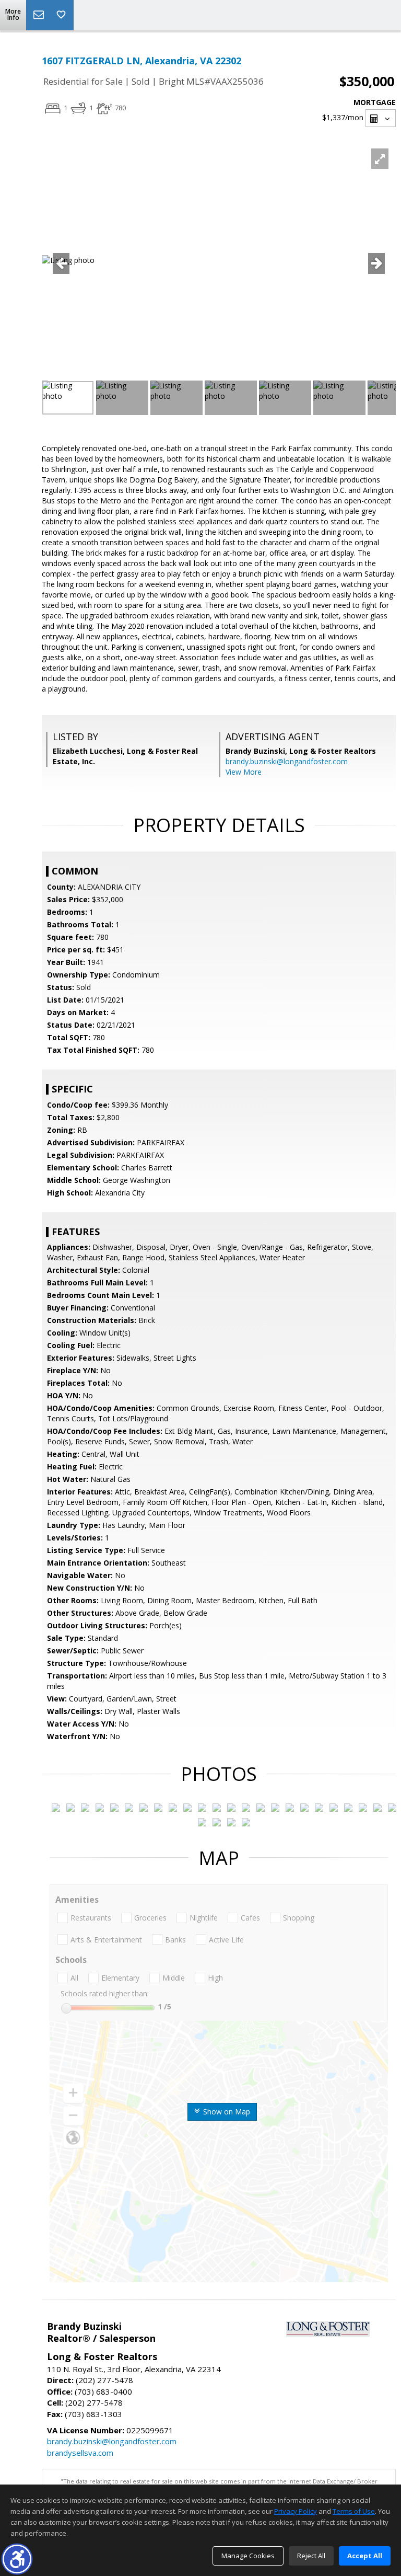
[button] (17, 2559)
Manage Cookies (248, 2556)
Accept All (365, 2556)
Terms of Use (354, 2511)
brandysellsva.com (80, 2453)
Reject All (311, 2556)
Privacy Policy (296, 2511)
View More (244, 772)
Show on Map (226, 2112)
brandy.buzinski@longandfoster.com (287, 761)
